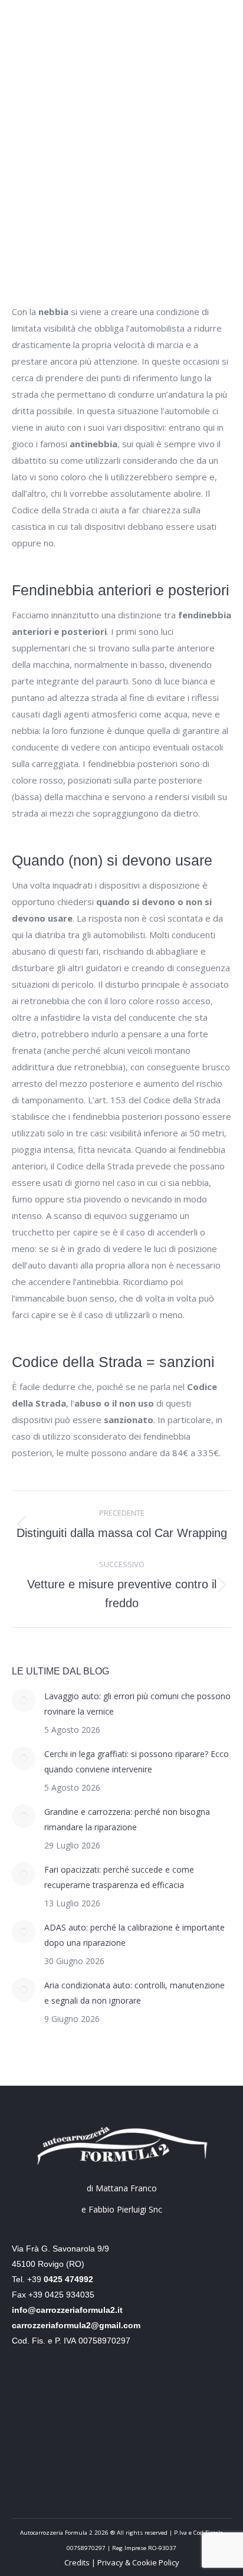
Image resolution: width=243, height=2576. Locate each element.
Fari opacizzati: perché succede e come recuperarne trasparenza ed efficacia (119, 1877)
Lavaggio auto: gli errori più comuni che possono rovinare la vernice (137, 1704)
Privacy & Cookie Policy (138, 2562)
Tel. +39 (52, 2279)
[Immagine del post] (24, 1700)
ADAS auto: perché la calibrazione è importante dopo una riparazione (134, 1935)
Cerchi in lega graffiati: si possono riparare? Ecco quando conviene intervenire (137, 1761)
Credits (78, 2562)
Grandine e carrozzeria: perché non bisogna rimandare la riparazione (127, 1819)
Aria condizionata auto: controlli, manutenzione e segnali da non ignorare (134, 1993)
